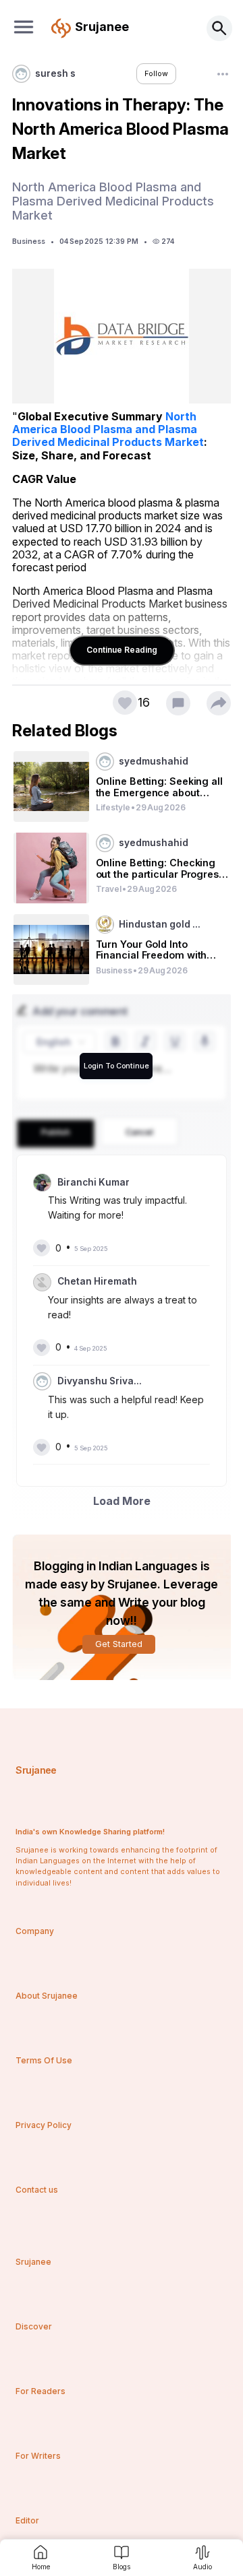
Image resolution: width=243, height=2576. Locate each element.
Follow (156, 74)
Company (35, 1931)
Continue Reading (122, 650)
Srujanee (36, 1770)
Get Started (119, 1644)
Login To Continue (116, 1066)
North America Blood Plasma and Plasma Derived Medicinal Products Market (108, 429)
